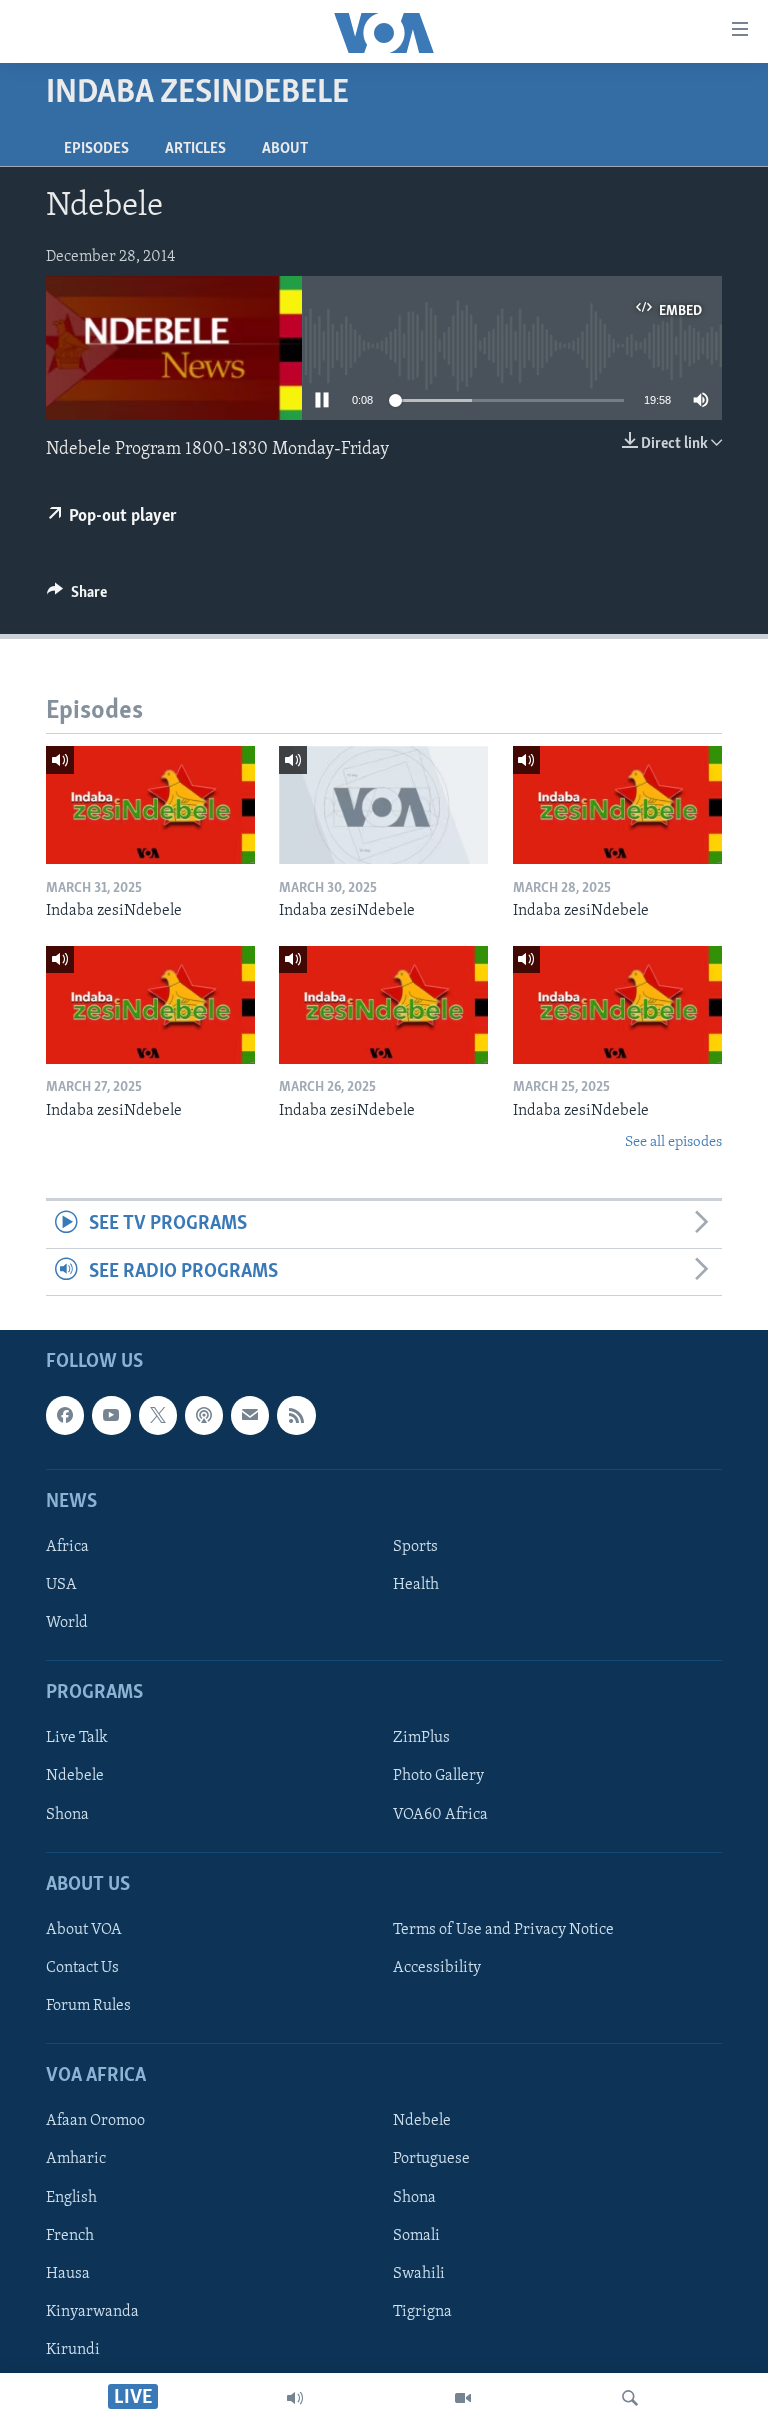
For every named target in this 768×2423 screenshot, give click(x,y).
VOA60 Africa (440, 1815)
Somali (416, 2236)
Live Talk (77, 1739)
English (71, 2198)
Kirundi (73, 2350)
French (70, 2236)
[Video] (463, 2398)
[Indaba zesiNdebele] (150, 805)
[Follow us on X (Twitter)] (158, 1416)
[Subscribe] (250, 1416)
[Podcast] (204, 1416)
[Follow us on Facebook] (65, 1416)
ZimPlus (421, 1739)
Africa (67, 1547)
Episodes (96, 149)
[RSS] (296, 1416)
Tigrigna (422, 2312)
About (285, 149)
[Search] (630, 2398)
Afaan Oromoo (95, 2122)
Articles (195, 149)
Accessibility (437, 1968)
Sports (415, 1547)
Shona (67, 1815)
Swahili (419, 2274)
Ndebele (75, 1777)
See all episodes (673, 1142)
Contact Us (82, 1968)
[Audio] (295, 2398)
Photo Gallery (438, 1777)
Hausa (68, 2274)
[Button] (77, 597)
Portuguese (431, 2160)
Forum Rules (88, 2006)
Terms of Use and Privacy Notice (503, 1930)
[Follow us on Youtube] (111, 1416)
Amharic (76, 2160)
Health (416, 1585)
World (67, 1623)
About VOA (84, 1930)
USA (61, 1585)
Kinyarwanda (92, 2312)
